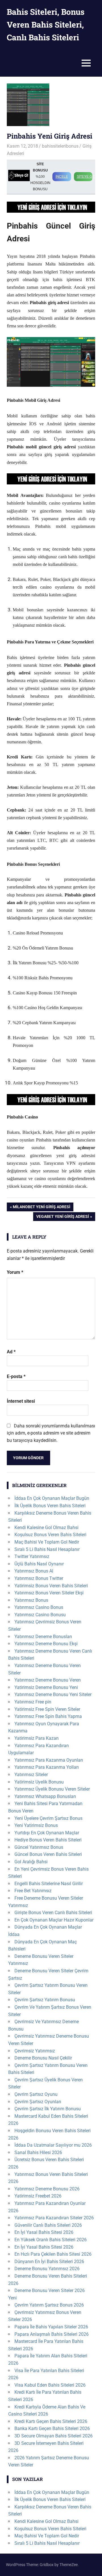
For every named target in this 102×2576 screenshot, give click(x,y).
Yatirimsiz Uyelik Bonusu (39, 1782)
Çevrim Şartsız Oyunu (36, 2094)
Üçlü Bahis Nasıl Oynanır (39, 1564)
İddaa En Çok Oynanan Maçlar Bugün (52, 1498)
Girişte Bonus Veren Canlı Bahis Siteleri (53, 1913)
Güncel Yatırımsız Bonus (39, 1847)
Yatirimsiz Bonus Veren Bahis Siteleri (51, 1586)
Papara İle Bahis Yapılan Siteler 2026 (51, 2327)
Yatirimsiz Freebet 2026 (38, 2196)
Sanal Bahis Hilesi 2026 (38, 2152)
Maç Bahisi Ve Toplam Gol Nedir (47, 1542)
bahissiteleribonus (60, 146)
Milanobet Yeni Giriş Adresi (41, 1208)
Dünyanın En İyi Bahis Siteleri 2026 (49, 2262)
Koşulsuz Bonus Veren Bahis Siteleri (50, 1535)
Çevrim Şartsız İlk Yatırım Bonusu (48, 2109)
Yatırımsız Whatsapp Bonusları (45, 1796)
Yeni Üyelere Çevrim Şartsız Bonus (48, 1818)
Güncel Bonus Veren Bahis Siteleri (48, 1854)
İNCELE (62, 177)
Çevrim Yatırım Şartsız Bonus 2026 (49, 2305)
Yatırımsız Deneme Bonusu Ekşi (46, 1644)
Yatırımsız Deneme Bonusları (43, 1637)
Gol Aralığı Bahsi (31, 1862)
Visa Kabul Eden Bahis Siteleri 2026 (50, 2385)
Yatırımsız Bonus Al (34, 1571)
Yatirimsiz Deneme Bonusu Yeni (46, 1687)
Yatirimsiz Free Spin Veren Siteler (47, 1709)
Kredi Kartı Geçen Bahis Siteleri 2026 (51, 2421)
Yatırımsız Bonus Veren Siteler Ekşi (49, 1593)
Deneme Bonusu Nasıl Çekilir (43, 2058)
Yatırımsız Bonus (31, 1600)
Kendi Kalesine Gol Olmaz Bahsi (46, 1528)
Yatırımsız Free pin (33, 1702)
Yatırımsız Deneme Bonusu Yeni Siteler (53, 1694)
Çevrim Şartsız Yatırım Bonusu (45, 2000)
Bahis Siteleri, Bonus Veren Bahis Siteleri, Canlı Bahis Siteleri (46, 25)
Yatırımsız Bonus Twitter (39, 1578)
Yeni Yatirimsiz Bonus (36, 1825)
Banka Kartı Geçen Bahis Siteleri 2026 (52, 2428)
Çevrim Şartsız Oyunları (38, 2102)
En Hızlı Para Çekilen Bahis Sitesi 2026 (53, 2254)
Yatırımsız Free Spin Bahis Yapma (48, 1716)
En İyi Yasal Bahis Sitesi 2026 (44, 2232)
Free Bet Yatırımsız (33, 1891)
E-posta (16, 1376)
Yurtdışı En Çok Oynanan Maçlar (47, 1833)
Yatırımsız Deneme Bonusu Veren (48, 1680)
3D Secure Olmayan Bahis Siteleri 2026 (54, 2436)
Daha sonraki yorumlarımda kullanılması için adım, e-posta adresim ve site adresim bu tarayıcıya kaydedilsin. (51, 1433)
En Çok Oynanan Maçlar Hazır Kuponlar (54, 1920)
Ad (11, 1352)
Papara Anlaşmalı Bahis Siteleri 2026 (52, 2334)
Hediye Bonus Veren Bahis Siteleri (48, 1840)
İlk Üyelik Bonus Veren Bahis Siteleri (50, 1506)
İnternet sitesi (21, 1401)
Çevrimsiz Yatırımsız (35, 2051)
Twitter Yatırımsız (32, 1556)
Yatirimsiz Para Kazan (37, 1738)
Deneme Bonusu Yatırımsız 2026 (47, 2269)
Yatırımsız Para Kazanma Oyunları (49, 1760)
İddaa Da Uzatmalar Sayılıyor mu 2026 (53, 2145)
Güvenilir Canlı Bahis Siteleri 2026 (48, 2225)
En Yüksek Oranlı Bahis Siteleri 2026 (51, 2240)
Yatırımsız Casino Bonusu (40, 1615)
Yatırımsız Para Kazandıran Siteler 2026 (54, 2218)
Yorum (15, 1272)
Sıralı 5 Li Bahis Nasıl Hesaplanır (47, 1549)
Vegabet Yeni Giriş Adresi (62, 1217)
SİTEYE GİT (85, 177)
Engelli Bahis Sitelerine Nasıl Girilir (49, 1884)
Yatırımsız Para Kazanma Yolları (47, 1767)
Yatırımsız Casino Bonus (39, 1607)
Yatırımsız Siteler (31, 1775)
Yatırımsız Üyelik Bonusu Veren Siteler (52, 1789)
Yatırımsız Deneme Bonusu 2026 (47, 2189)
